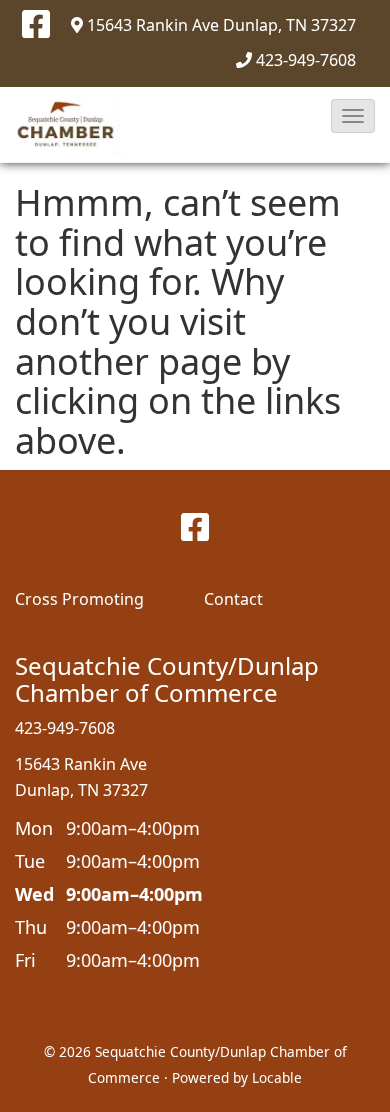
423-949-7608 (306, 60)
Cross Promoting (79, 599)
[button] (353, 116)
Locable (277, 1077)
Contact (233, 599)
